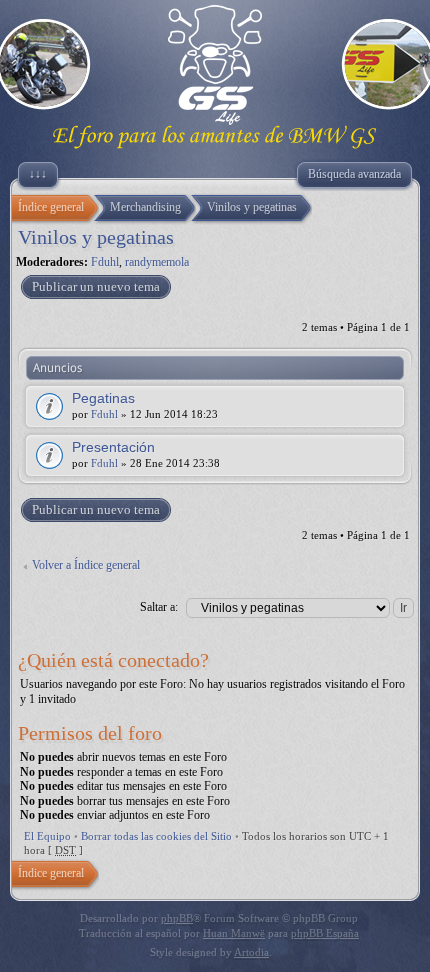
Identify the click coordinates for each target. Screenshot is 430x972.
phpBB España (325, 933)
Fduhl (105, 262)
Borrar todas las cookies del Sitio (156, 836)
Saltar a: (159, 607)
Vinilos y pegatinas (96, 237)
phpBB (177, 918)
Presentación (113, 447)
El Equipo (47, 836)
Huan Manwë (234, 933)
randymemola (157, 262)
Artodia (251, 952)
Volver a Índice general (86, 565)
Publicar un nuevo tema (96, 286)
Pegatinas (103, 398)
